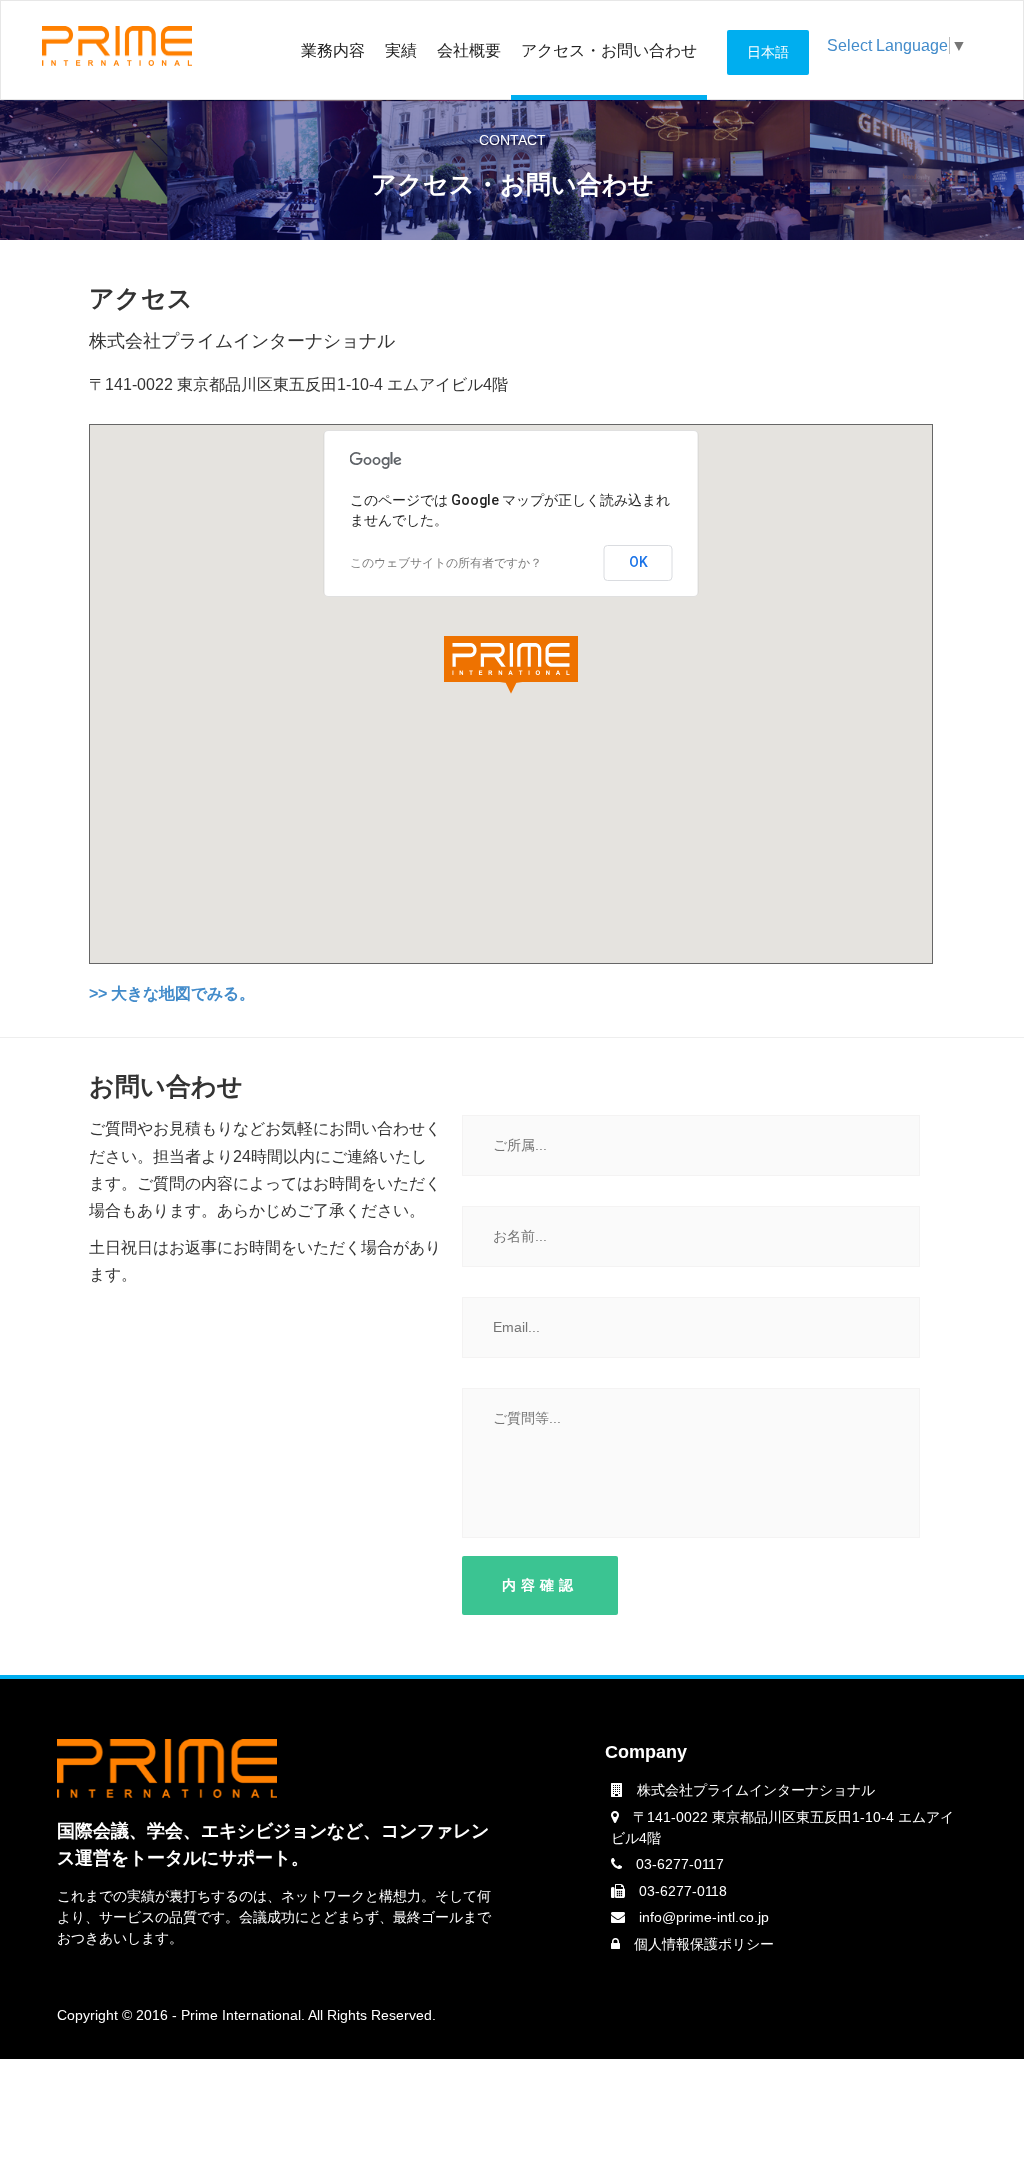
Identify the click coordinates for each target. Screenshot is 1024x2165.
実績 (401, 50)
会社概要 (469, 50)
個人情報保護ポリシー (704, 1944)
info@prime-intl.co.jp (704, 1917)
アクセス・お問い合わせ (609, 50)
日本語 (768, 52)
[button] (511, 665)
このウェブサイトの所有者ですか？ (446, 563)
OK (638, 562)
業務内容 (333, 50)
